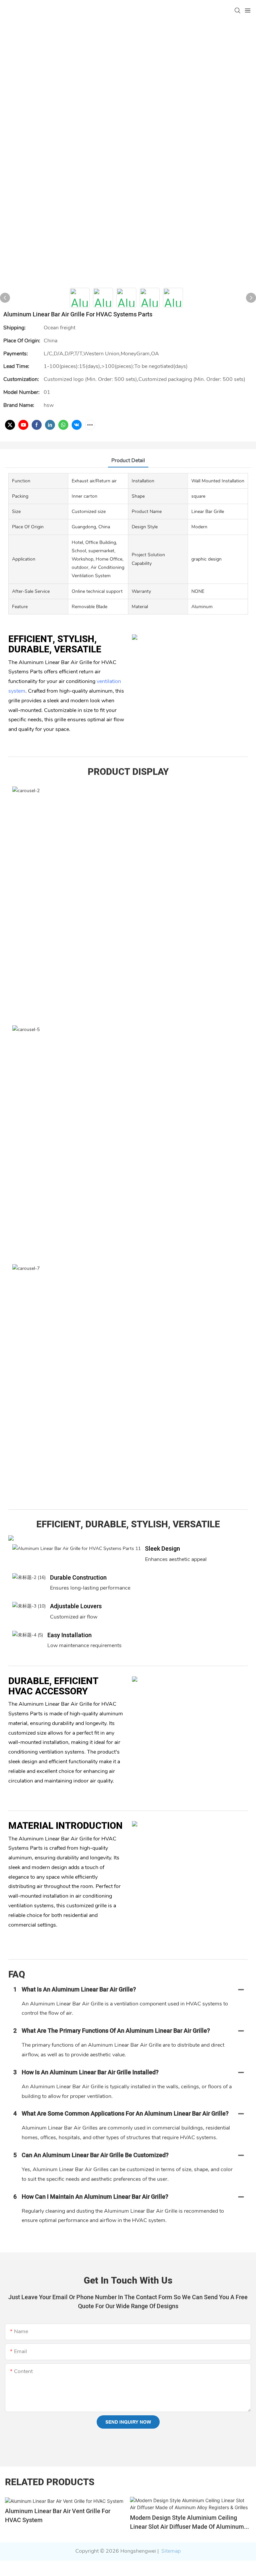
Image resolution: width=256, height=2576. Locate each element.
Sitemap (170, 2551)
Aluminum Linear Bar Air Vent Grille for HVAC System (58, 2516)
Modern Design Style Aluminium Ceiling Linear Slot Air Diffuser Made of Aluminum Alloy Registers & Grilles (187, 2522)
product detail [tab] (128, 460)
